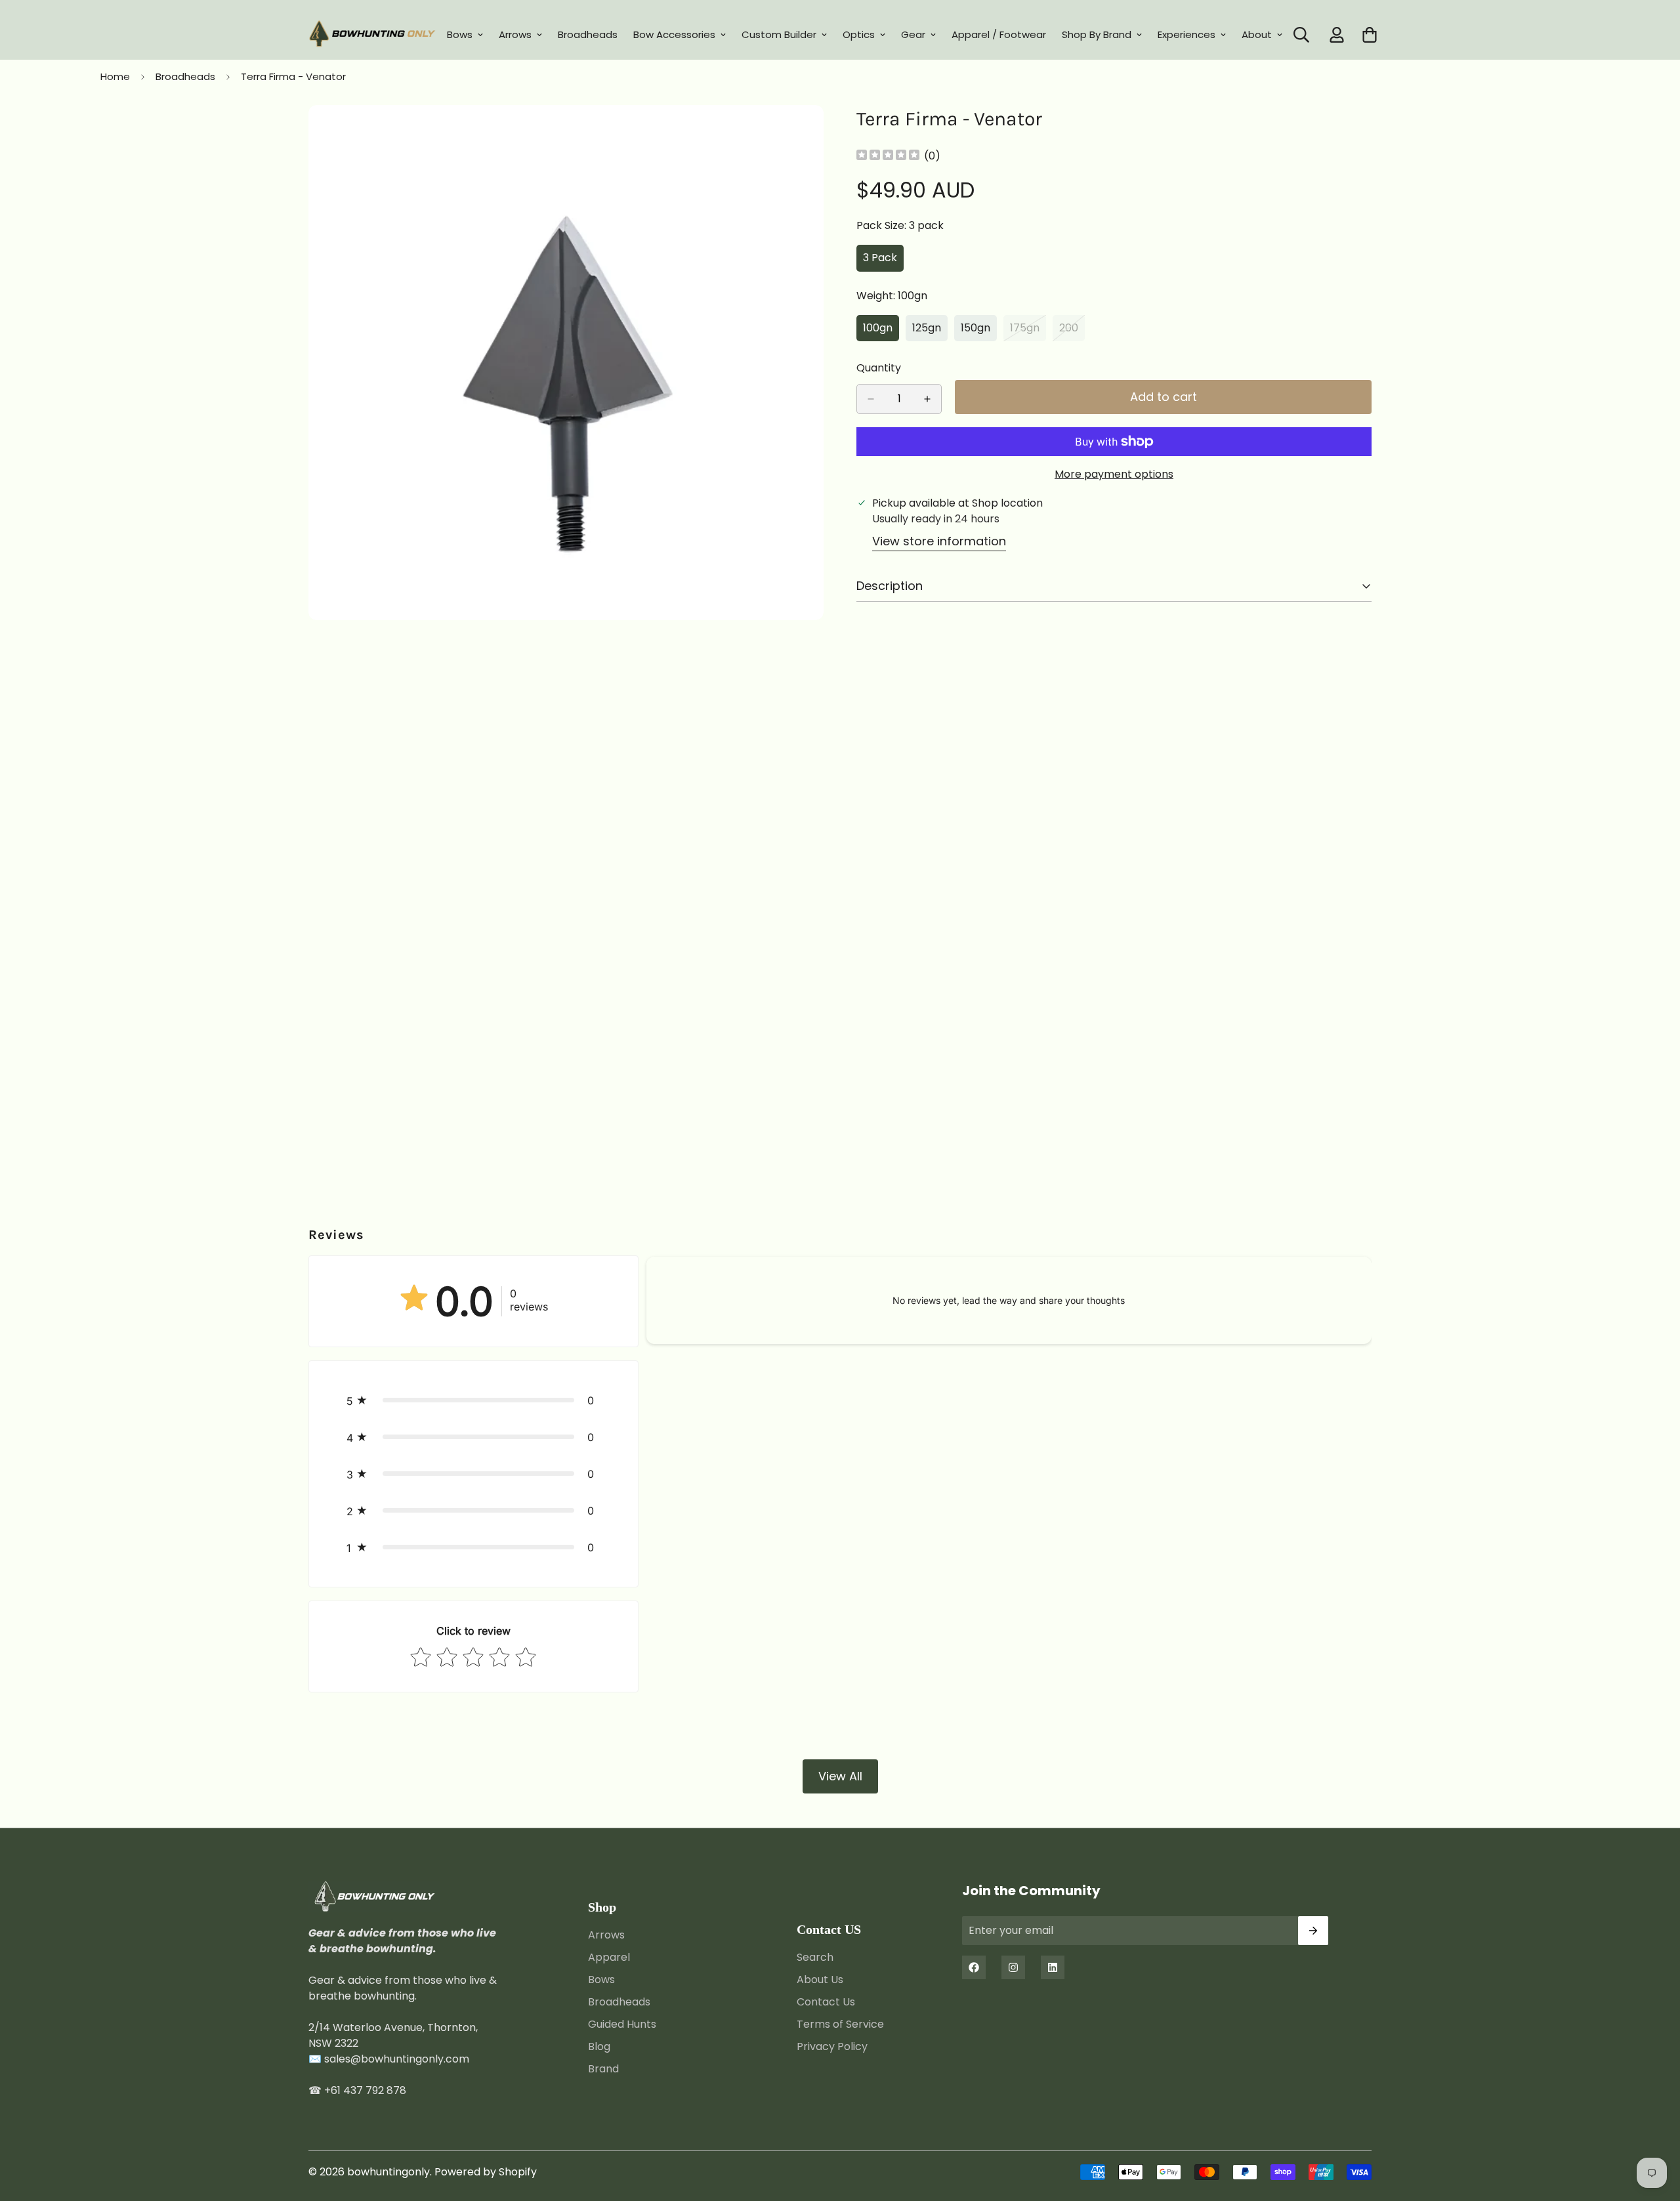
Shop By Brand (1097, 34)
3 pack (883, 261)
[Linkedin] (1053, 1967)
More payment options (1114, 474)
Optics (859, 34)
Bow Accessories (674, 34)
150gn (979, 331)
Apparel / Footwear (999, 34)
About (1257, 34)
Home (115, 76)
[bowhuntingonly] (372, 35)
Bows (460, 34)
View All (840, 1776)
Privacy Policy (832, 2046)
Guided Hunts (622, 2023)
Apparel (609, 1957)
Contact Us (826, 2001)
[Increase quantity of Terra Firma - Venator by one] (927, 399)
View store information (939, 541)
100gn (881, 331)
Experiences (1186, 34)
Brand (603, 2068)
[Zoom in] (812, 133)
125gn (930, 331)
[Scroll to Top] (1654, 2129)
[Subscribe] (1313, 1931)
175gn (1028, 331)
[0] (1370, 35)
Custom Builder (779, 34)
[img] (888, 156)
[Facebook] (974, 1967)
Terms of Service (840, 2023)
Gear (913, 34)
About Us (820, 1979)
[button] (473, 1400)
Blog (599, 2046)
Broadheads (588, 34)
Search (815, 1957)
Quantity (879, 368)
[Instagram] (1013, 1967)
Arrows (515, 34)
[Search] (1301, 35)
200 (1072, 331)
